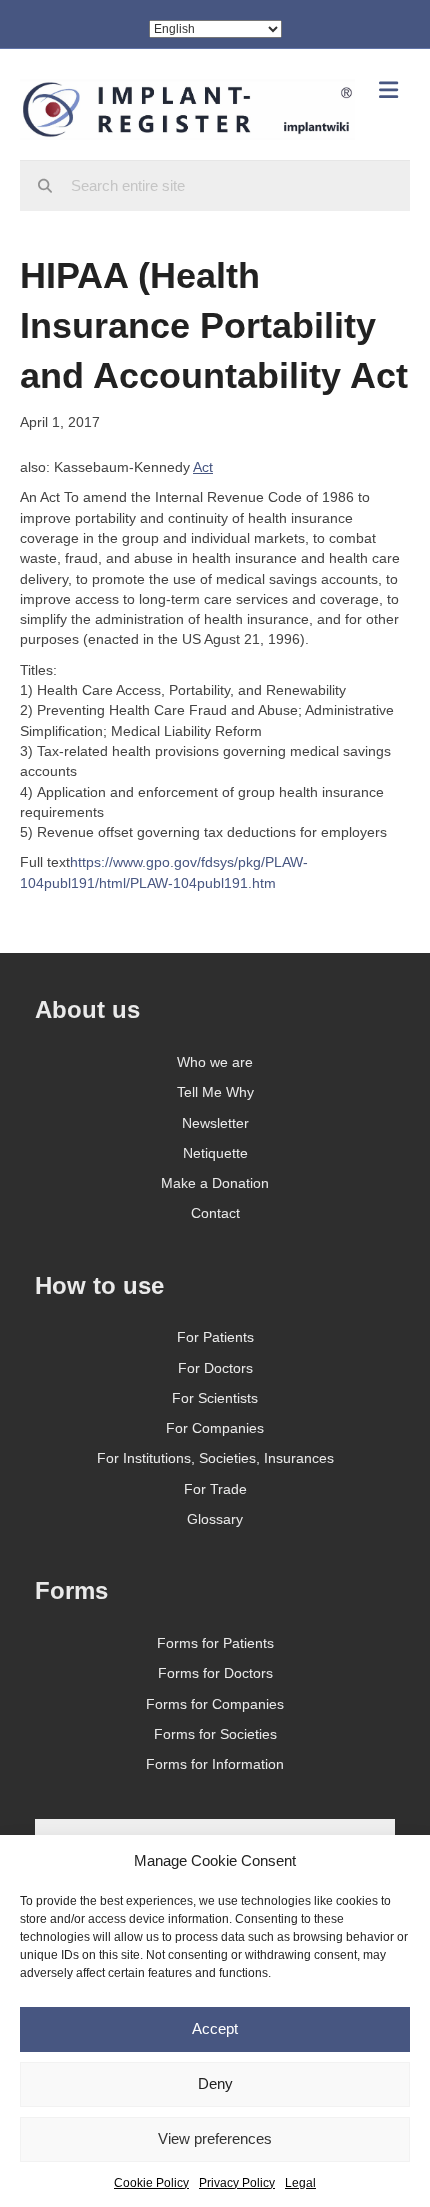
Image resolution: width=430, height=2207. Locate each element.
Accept (215, 2028)
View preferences (215, 2138)
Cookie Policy (151, 2183)
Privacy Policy (237, 2183)
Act (203, 467)
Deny (215, 2083)
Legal (300, 2183)
